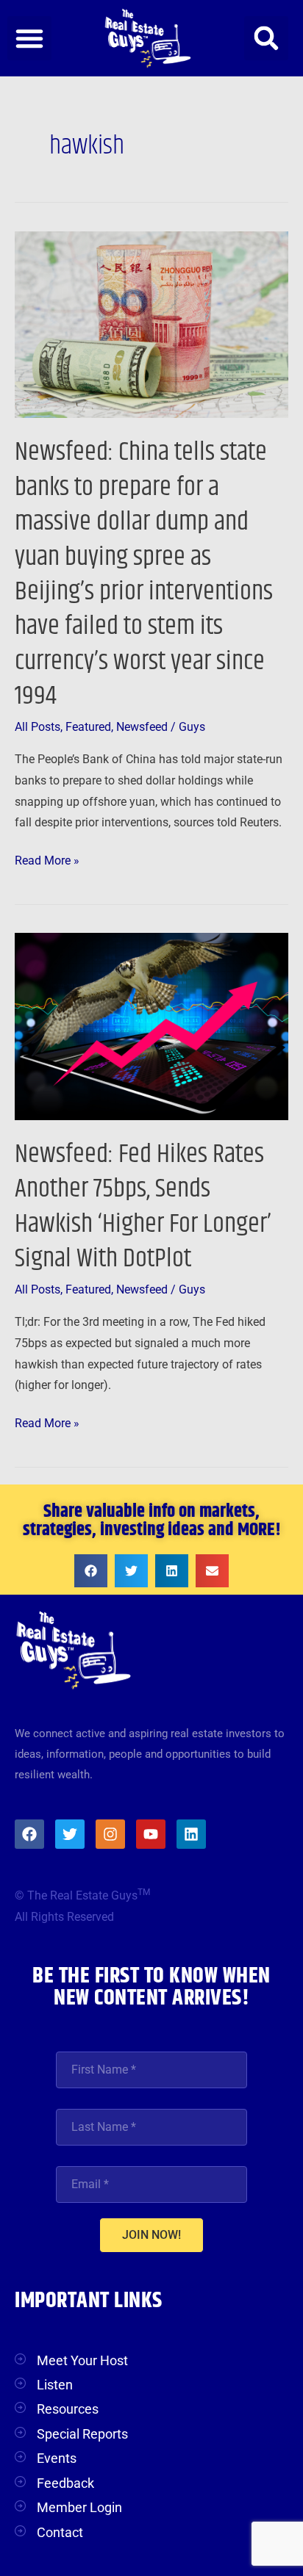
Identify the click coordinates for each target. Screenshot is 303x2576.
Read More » (47, 859)
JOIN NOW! (151, 2235)
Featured (88, 727)
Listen (55, 2385)
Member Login (79, 2507)
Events (57, 2458)
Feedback (65, 2483)
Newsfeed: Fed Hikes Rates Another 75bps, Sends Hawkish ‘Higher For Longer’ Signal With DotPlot (143, 1206)
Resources (68, 2409)
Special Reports (82, 2434)
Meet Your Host (82, 2360)
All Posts (38, 727)
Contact (60, 2532)
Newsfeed (142, 727)
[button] (29, 38)
